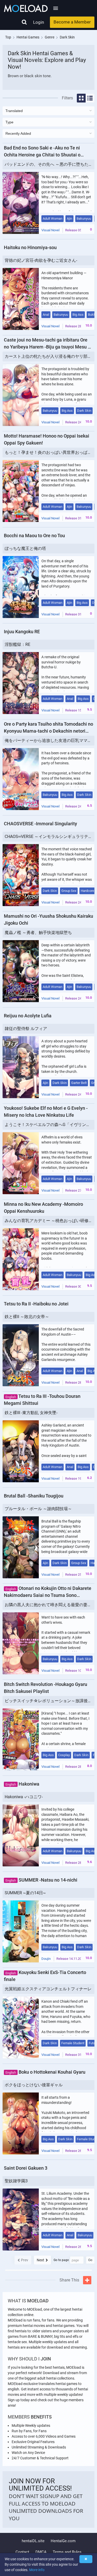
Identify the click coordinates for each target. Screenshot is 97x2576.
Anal (46, 315)
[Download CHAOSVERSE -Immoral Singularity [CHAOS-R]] (21, 875)
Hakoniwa (22, 1784)
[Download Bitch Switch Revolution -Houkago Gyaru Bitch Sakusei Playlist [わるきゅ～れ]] (21, 1739)
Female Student (73, 2043)
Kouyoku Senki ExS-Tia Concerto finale (45, 1976)
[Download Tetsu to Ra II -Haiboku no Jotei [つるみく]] (21, 1355)
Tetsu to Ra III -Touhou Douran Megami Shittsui (42, 1400)
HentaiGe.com (63, 2541)
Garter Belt (79, 1083)
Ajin (69, 219)
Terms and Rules (67, 2552)
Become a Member (72, 22)
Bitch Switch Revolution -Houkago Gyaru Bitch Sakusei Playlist (46, 1688)
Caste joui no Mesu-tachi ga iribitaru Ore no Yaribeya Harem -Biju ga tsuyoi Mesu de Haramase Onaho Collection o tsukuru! (48, 344)
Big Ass (78, 315)
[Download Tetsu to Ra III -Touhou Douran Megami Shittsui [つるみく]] (21, 1451)
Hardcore (87, 891)
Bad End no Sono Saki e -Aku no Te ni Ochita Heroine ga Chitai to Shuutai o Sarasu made (42, 152)
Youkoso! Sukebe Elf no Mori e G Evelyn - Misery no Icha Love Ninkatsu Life (46, 1112)
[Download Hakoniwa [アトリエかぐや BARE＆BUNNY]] (21, 1835)
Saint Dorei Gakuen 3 (26, 2168)
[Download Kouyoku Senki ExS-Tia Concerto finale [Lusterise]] (21, 2027)
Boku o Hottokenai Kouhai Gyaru (45, 2072)
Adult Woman (53, 219)
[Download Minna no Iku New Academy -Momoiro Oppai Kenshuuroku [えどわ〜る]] (21, 1259)
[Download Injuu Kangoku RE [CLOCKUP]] (21, 683)
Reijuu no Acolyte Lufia (28, 1016)
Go (90, 2260)
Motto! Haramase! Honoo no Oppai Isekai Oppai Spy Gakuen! (47, 439)
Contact (22, 2552)
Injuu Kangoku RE (22, 632)
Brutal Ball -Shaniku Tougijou (34, 1496)
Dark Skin (84, 411)
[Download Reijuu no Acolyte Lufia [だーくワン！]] (21, 1067)
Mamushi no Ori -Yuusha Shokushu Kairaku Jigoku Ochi (48, 920)
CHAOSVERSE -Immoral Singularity (40, 824)
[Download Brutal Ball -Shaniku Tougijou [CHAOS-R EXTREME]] (21, 1547)
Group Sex (69, 891)
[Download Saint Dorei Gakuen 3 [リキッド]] (21, 2220)
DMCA (41, 2552)
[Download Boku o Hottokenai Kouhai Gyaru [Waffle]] (21, 2123)
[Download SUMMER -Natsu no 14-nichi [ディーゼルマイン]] (21, 1931)
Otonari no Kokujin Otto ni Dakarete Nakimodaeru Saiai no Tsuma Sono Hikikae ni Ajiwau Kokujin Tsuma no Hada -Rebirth (48, 1592)
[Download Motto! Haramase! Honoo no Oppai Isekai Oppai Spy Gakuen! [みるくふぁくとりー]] (21, 491)
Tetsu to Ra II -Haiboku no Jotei (36, 1304)
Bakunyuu (84, 219)
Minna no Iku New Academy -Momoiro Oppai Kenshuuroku (43, 1208)
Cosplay (64, 1755)
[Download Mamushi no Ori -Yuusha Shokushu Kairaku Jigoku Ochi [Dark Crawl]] (21, 971)
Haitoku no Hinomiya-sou (30, 247)
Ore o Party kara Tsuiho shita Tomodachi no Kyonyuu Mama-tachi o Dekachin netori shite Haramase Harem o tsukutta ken (48, 728)
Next (40, 2260)
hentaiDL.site (33, 2541)
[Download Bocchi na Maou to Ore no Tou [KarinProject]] (21, 587)
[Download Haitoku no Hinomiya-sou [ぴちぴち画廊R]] (21, 299)
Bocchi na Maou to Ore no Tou (34, 536)
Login (39, 22)
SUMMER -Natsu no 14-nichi (41, 1880)
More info (37, 2570)
